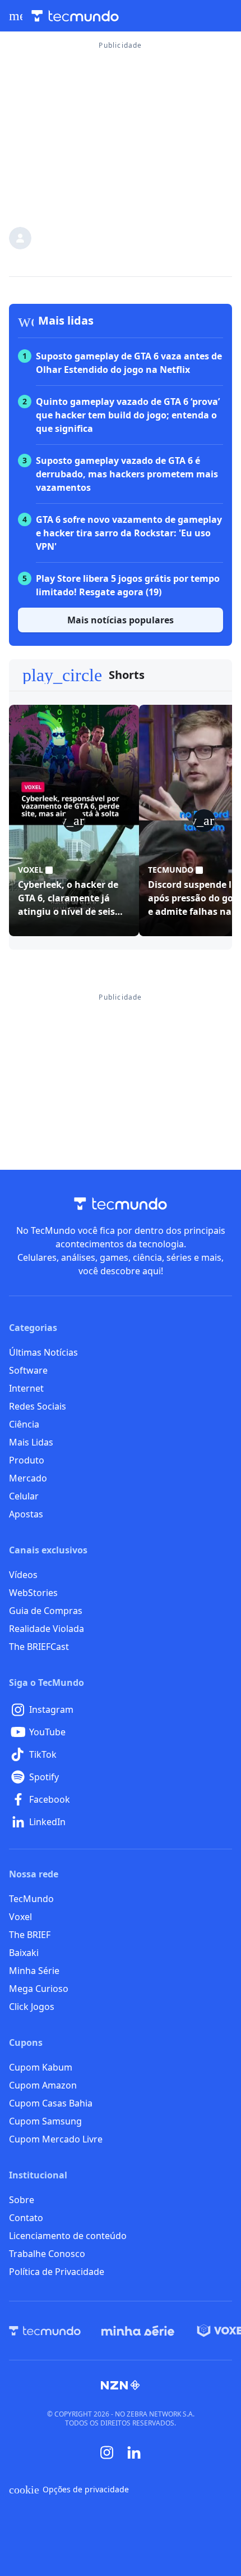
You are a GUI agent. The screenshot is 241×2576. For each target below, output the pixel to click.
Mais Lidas (31, 1442)
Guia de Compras (46, 1611)
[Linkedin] (134, 2453)
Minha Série (34, 1971)
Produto (27, 1460)
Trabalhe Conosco (47, 2254)
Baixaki (24, 1953)
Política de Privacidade (57, 2272)
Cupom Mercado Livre (56, 2139)
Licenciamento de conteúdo (68, 2236)
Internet (26, 1388)
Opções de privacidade (69, 2490)
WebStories (33, 1593)
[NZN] (121, 2385)
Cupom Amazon (43, 2085)
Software (28, 1370)
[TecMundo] (45, 2331)
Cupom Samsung (45, 2121)
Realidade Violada (47, 1629)
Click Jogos (32, 2007)
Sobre (22, 2200)
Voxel (20, 1917)
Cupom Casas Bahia (51, 2103)
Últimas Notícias (43, 1352)
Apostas (26, 1514)
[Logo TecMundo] (75, 16)
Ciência (24, 1424)
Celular (24, 1496)
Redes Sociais (38, 1406)
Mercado (28, 1478)
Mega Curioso (39, 1989)
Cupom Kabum (41, 2067)
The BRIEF (30, 1935)
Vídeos (23, 1575)
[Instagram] (107, 2452)
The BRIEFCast (39, 1647)
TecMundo (31, 1899)
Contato (26, 2218)
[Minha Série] (138, 2331)
